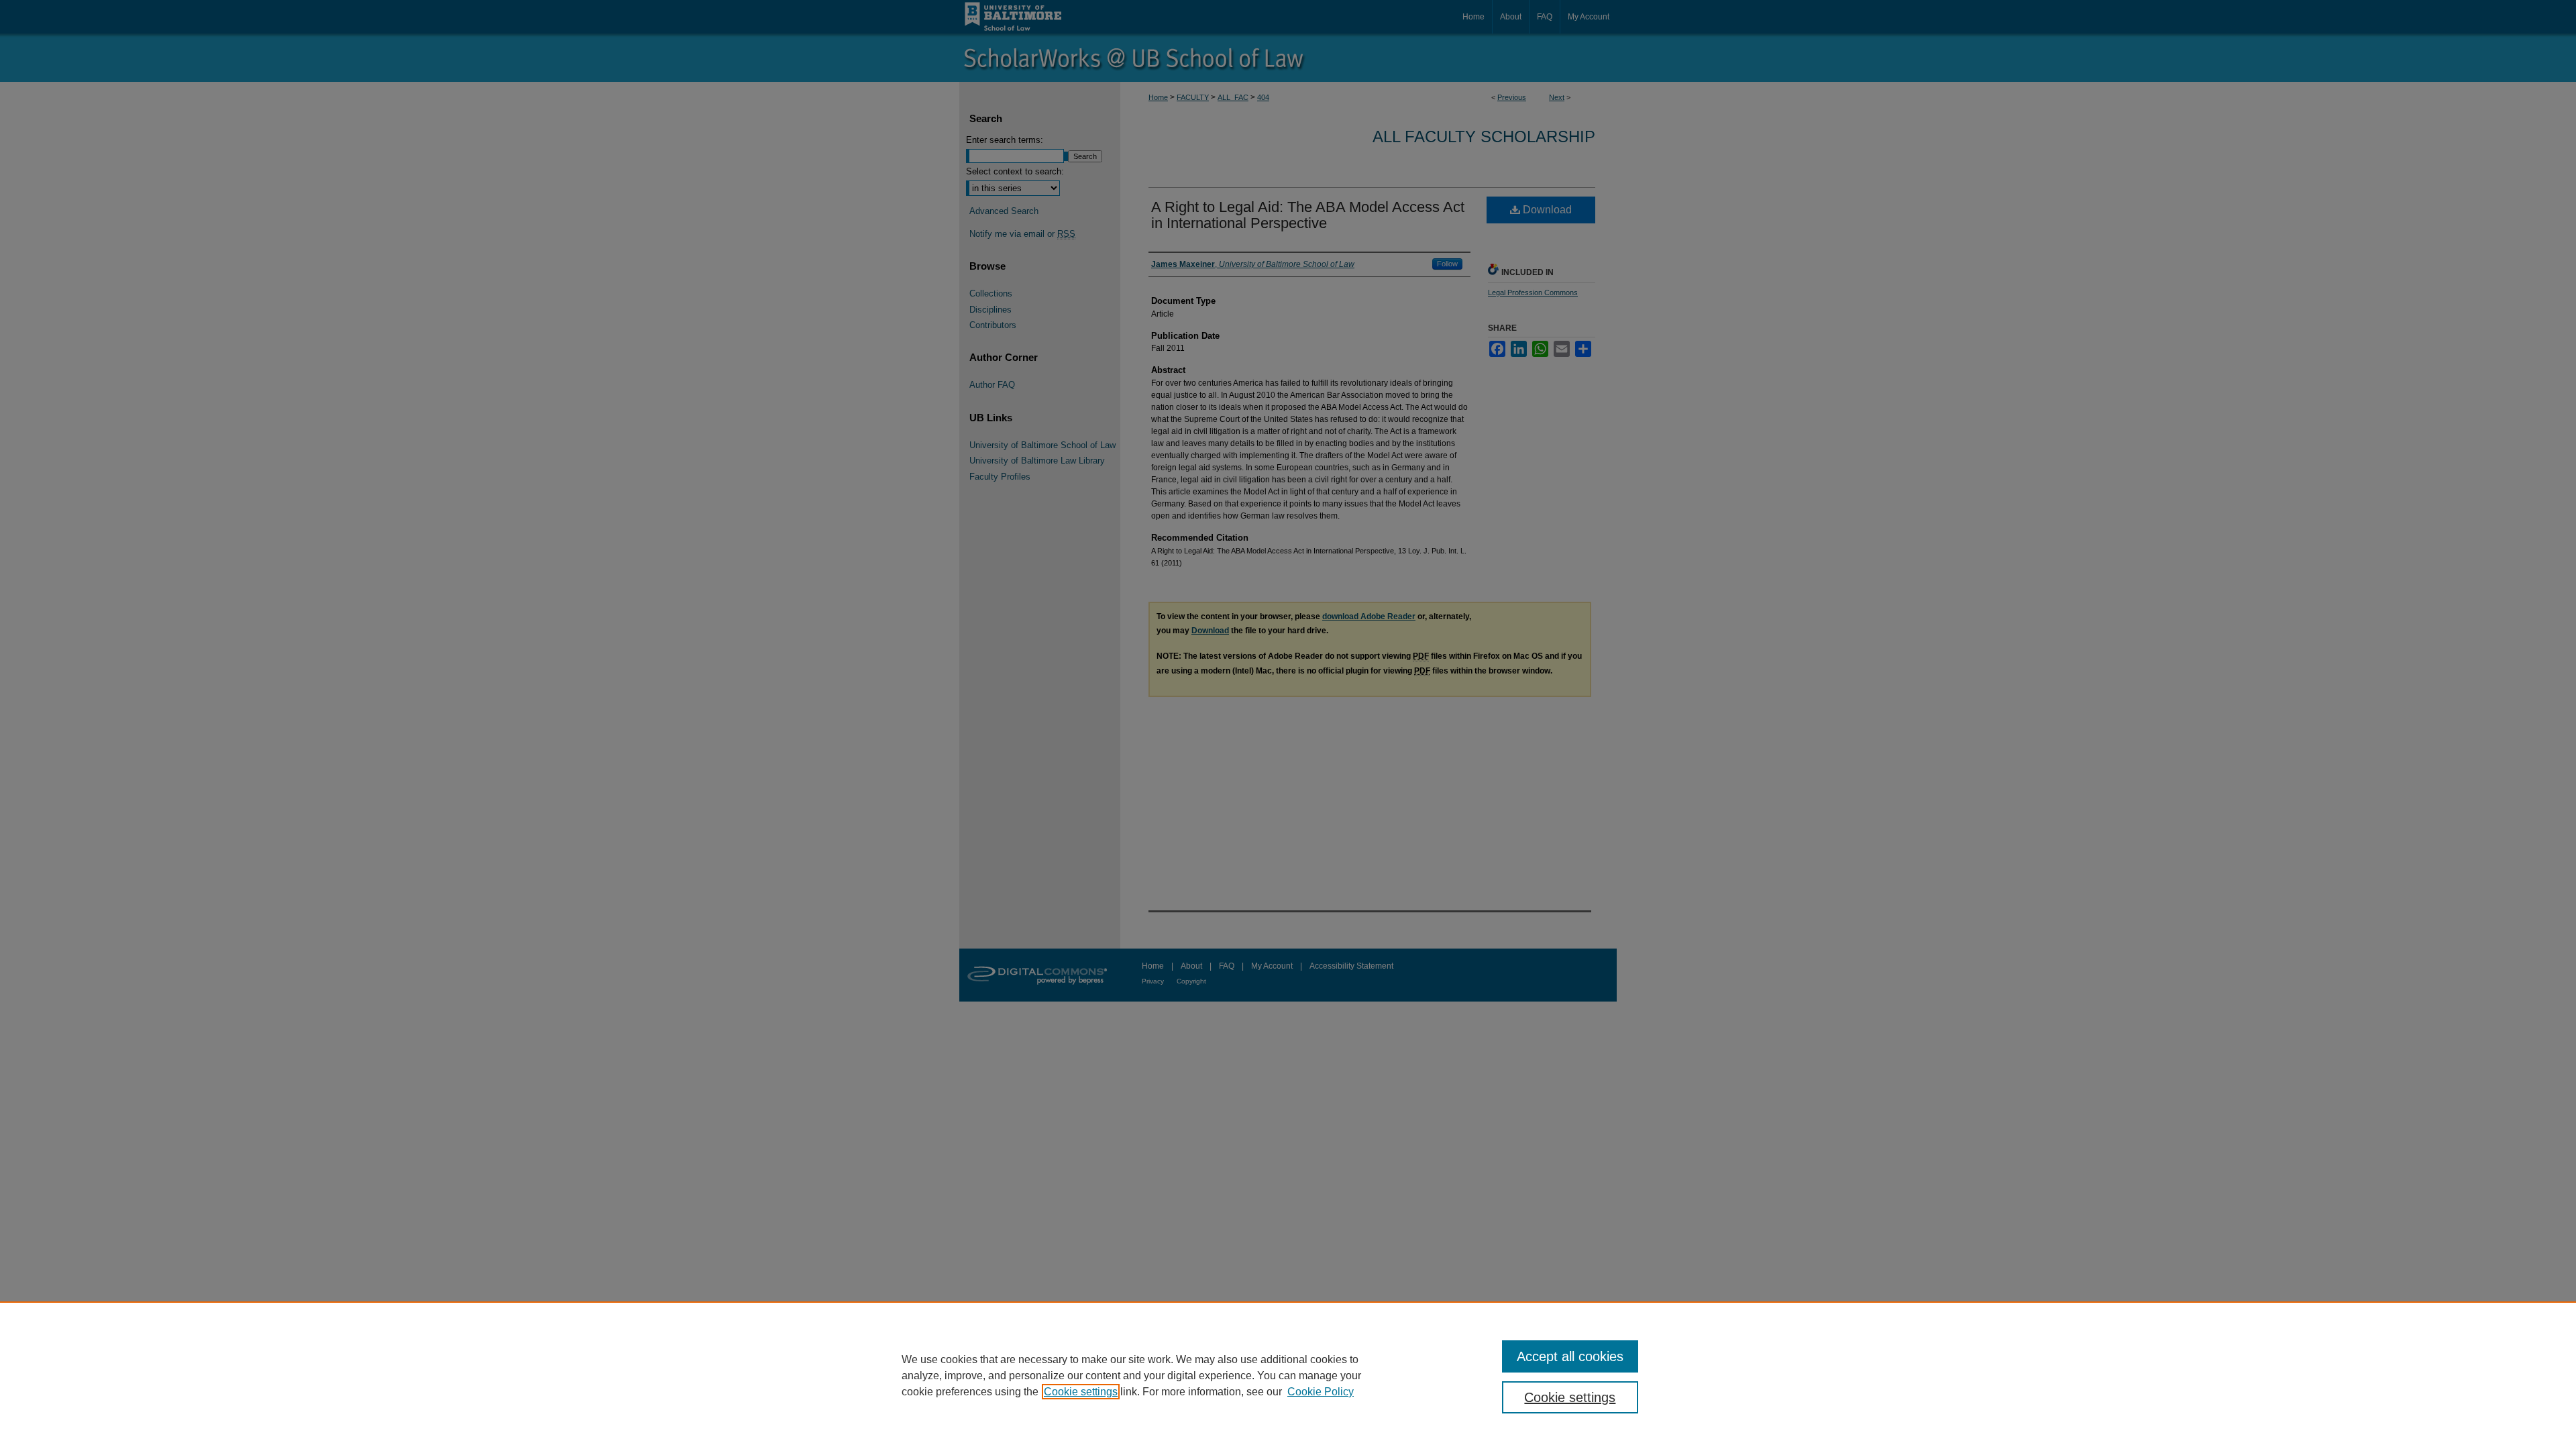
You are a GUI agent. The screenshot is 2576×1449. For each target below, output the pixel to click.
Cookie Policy (1321, 1392)
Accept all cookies (1570, 1356)
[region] (1288, 1375)
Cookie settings (1081, 1392)
